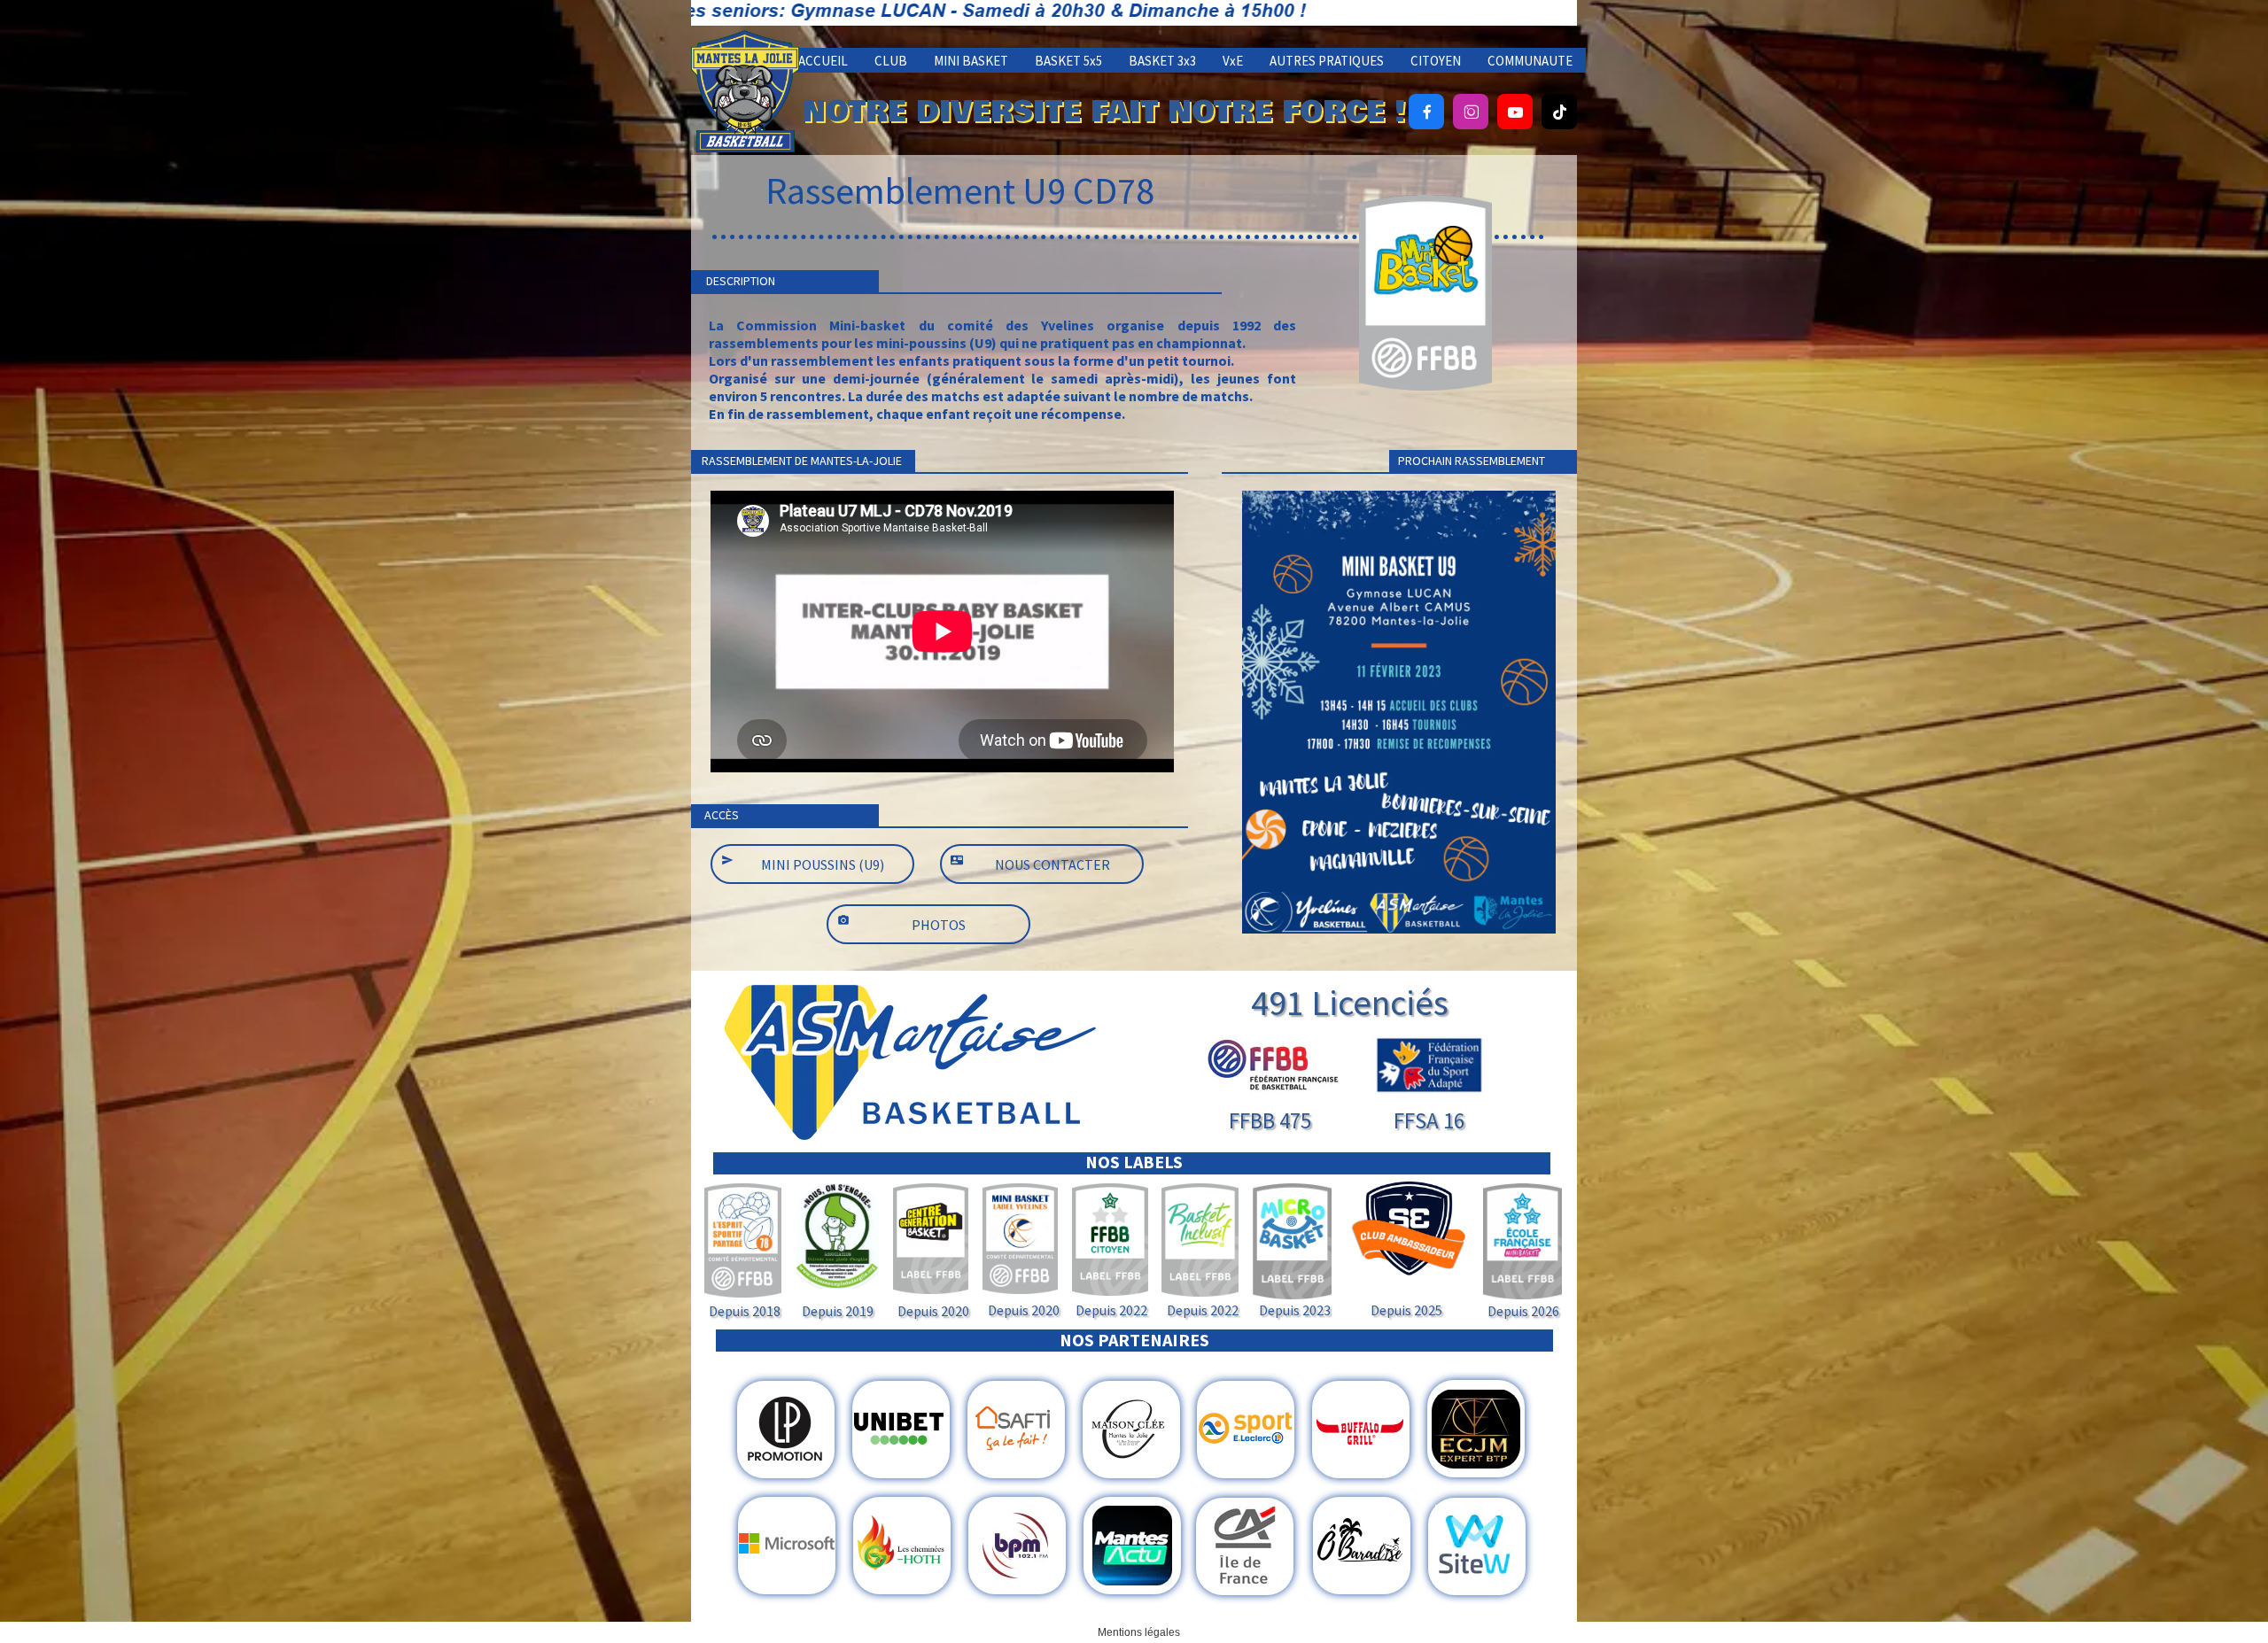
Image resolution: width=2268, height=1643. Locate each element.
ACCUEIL (823, 61)
